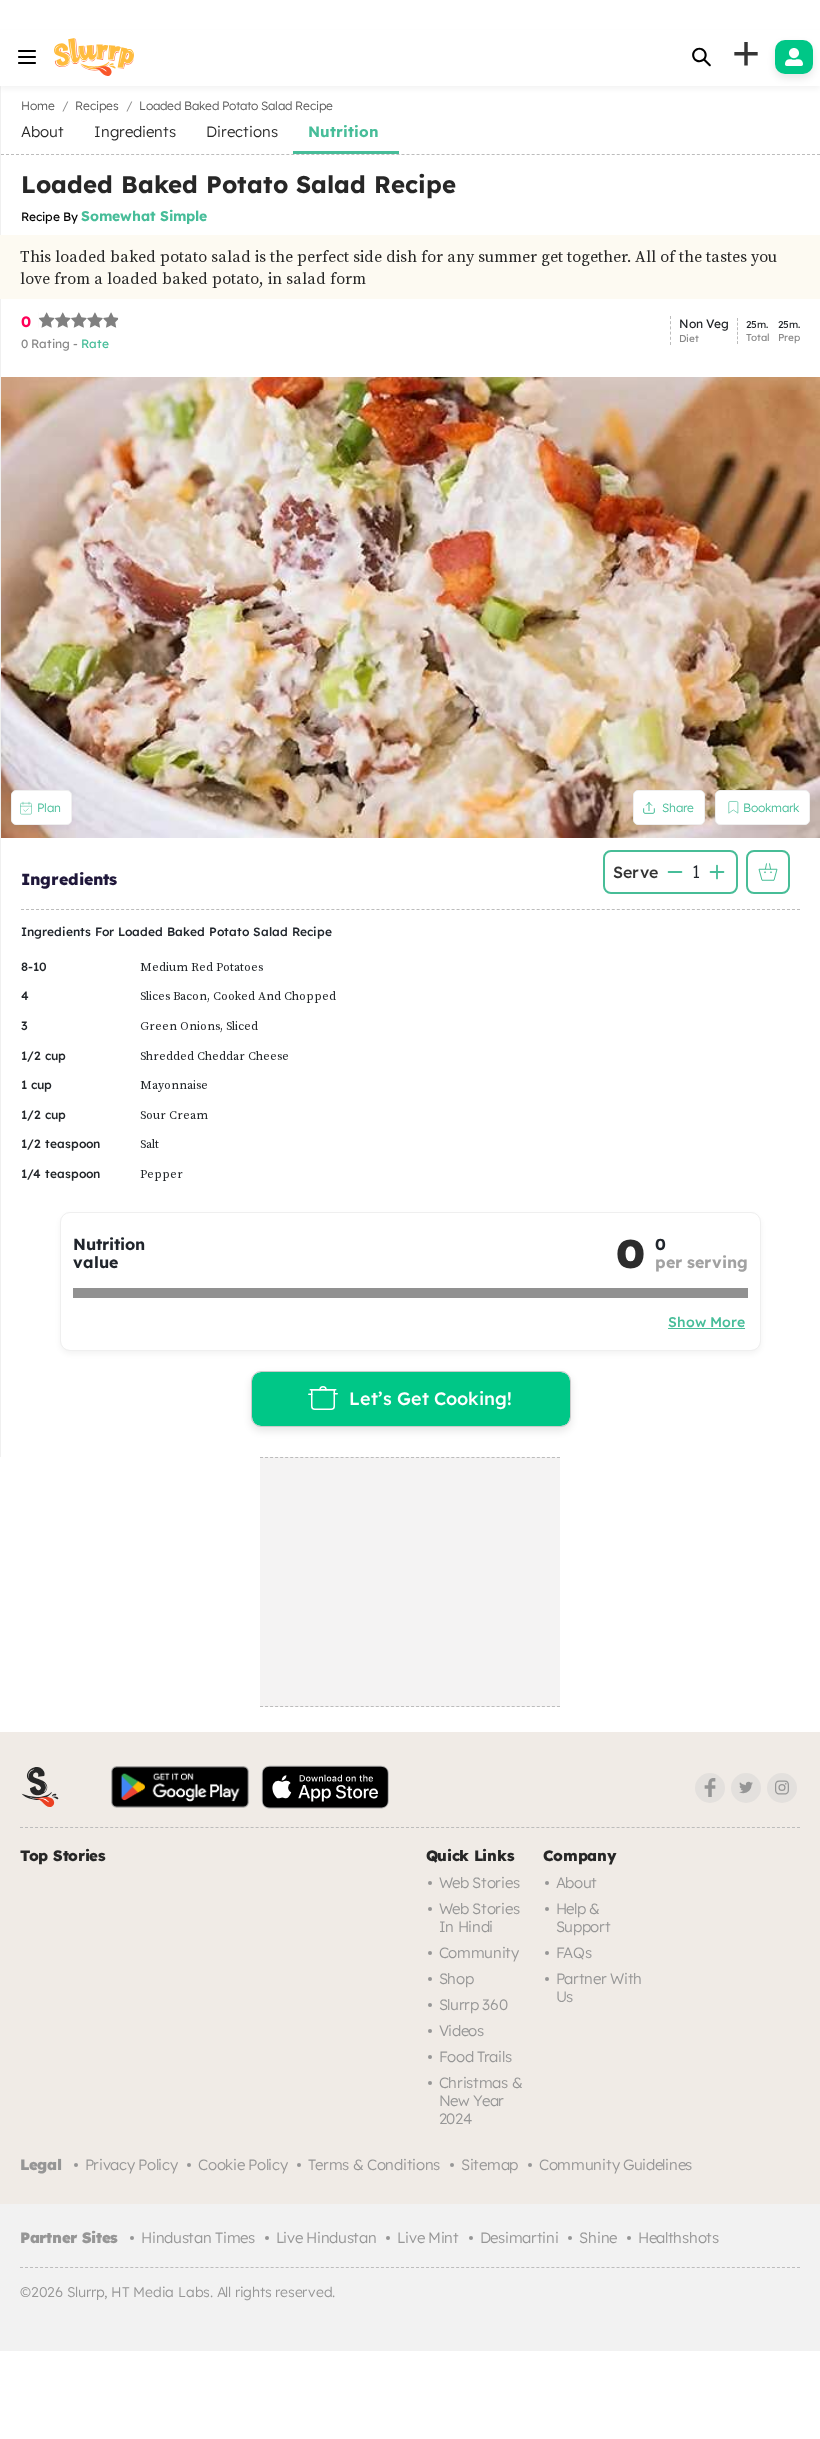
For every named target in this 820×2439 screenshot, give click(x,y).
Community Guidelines (615, 2164)
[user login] (794, 57)
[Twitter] (746, 1788)
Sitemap (489, 2164)
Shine (598, 2237)
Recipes (97, 105)
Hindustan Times (198, 2237)
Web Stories (479, 1882)
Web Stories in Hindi (479, 1917)
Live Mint (427, 2237)
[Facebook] (710, 1788)
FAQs (574, 1952)
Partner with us (599, 1987)
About (577, 1882)
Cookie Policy (242, 2164)
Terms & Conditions (374, 2164)
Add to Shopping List (768, 872)
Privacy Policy (131, 2164)
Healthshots (678, 2237)
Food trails (475, 2056)
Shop (456, 1978)
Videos (461, 2030)
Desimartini (519, 2237)
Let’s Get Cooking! (430, 1397)
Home (38, 105)
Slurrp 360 (473, 2004)
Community (479, 1952)
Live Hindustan (326, 2237)
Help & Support (583, 1917)
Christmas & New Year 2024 (481, 2100)
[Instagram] (782, 1788)
